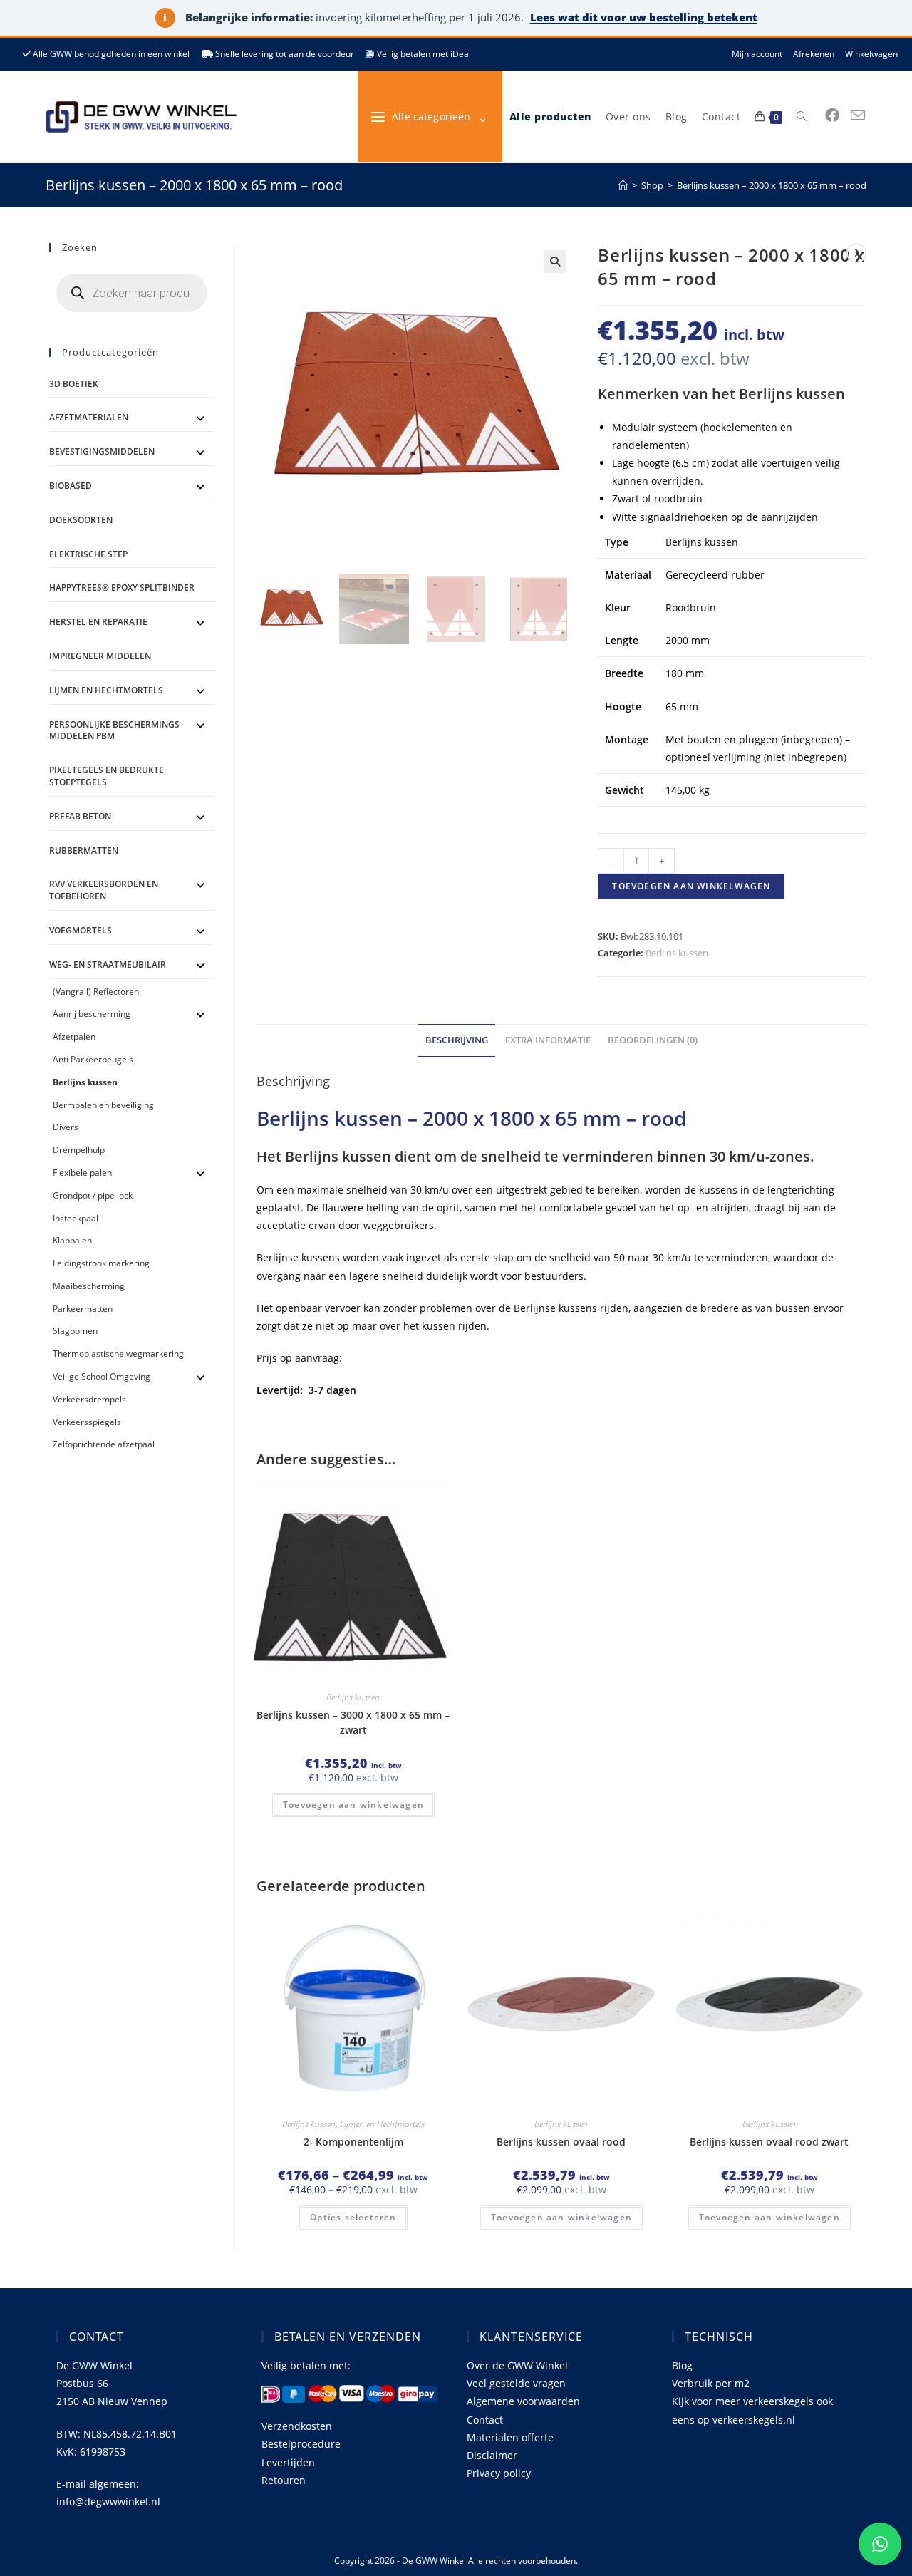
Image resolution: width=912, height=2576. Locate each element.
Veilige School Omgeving (102, 1376)
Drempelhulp (79, 1150)
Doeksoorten (81, 520)
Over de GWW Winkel (517, 2365)
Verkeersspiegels (87, 1422)
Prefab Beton (80, 816)
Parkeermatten (83, 1309)
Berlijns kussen (677, 953)
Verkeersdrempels (89, 1399)
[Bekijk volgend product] (856, 253)
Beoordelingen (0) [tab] (653, 1040)
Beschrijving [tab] (457, 1040)
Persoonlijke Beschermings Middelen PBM (114, 730)
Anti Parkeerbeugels (93, 1059)
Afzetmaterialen (89, 417)
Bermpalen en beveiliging (103, 1105)
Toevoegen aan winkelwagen (691, 886)
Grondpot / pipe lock (93, 1195)
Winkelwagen (871, 54)
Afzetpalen (74, 1036)
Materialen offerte (510, 2437)
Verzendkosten (297, 2426)
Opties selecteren (353, 2217)
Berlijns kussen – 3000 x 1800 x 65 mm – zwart (353, 1722)
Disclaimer (492, 2455)
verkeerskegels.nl (754, 2420)
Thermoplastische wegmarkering (118, 1354)
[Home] (623, 185)
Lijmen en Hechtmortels (382, 2124)
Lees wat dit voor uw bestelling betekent (644, 17)
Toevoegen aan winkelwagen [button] (353, 1805)
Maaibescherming (89, 1286)
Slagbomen (75, 1331)
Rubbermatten (84, 850)
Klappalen (72, 1240)
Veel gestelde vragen (516, 2383)
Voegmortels (81, 930)
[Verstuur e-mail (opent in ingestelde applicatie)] (858, 115)
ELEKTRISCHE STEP (88, 554)
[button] (555, 262)
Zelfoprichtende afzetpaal (104, 1444)
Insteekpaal (76, 1218)
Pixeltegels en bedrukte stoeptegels (107, 776)
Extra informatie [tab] (548, 1040)
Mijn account (757, 54)
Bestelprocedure (301, 2444)
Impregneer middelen (100, 656)
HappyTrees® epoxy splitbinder (122, 588)
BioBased (71, 486)
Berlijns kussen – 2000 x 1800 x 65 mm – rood (772, 185)
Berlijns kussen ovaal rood (561, 2142)
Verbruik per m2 (711, 2383)
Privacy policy (499, 2473)
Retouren (284, 2480)
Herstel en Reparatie (98, 622)
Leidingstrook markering (101, 1263)
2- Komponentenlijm (353, 2142)
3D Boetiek (74, 384)
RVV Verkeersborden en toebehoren (104, 890)
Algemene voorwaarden (523, 2401)
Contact (485, 2420)
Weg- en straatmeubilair (108, 964)
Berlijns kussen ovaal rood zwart (769, 2142)
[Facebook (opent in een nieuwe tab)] (832, 115)
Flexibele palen (82, 1173)
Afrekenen (814, 54)
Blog (682, 2365)
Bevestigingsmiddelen (102, 451)
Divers (66, 1127)
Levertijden (288, 2462)
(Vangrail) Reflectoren (96, 992)
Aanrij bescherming (92, 1014)
